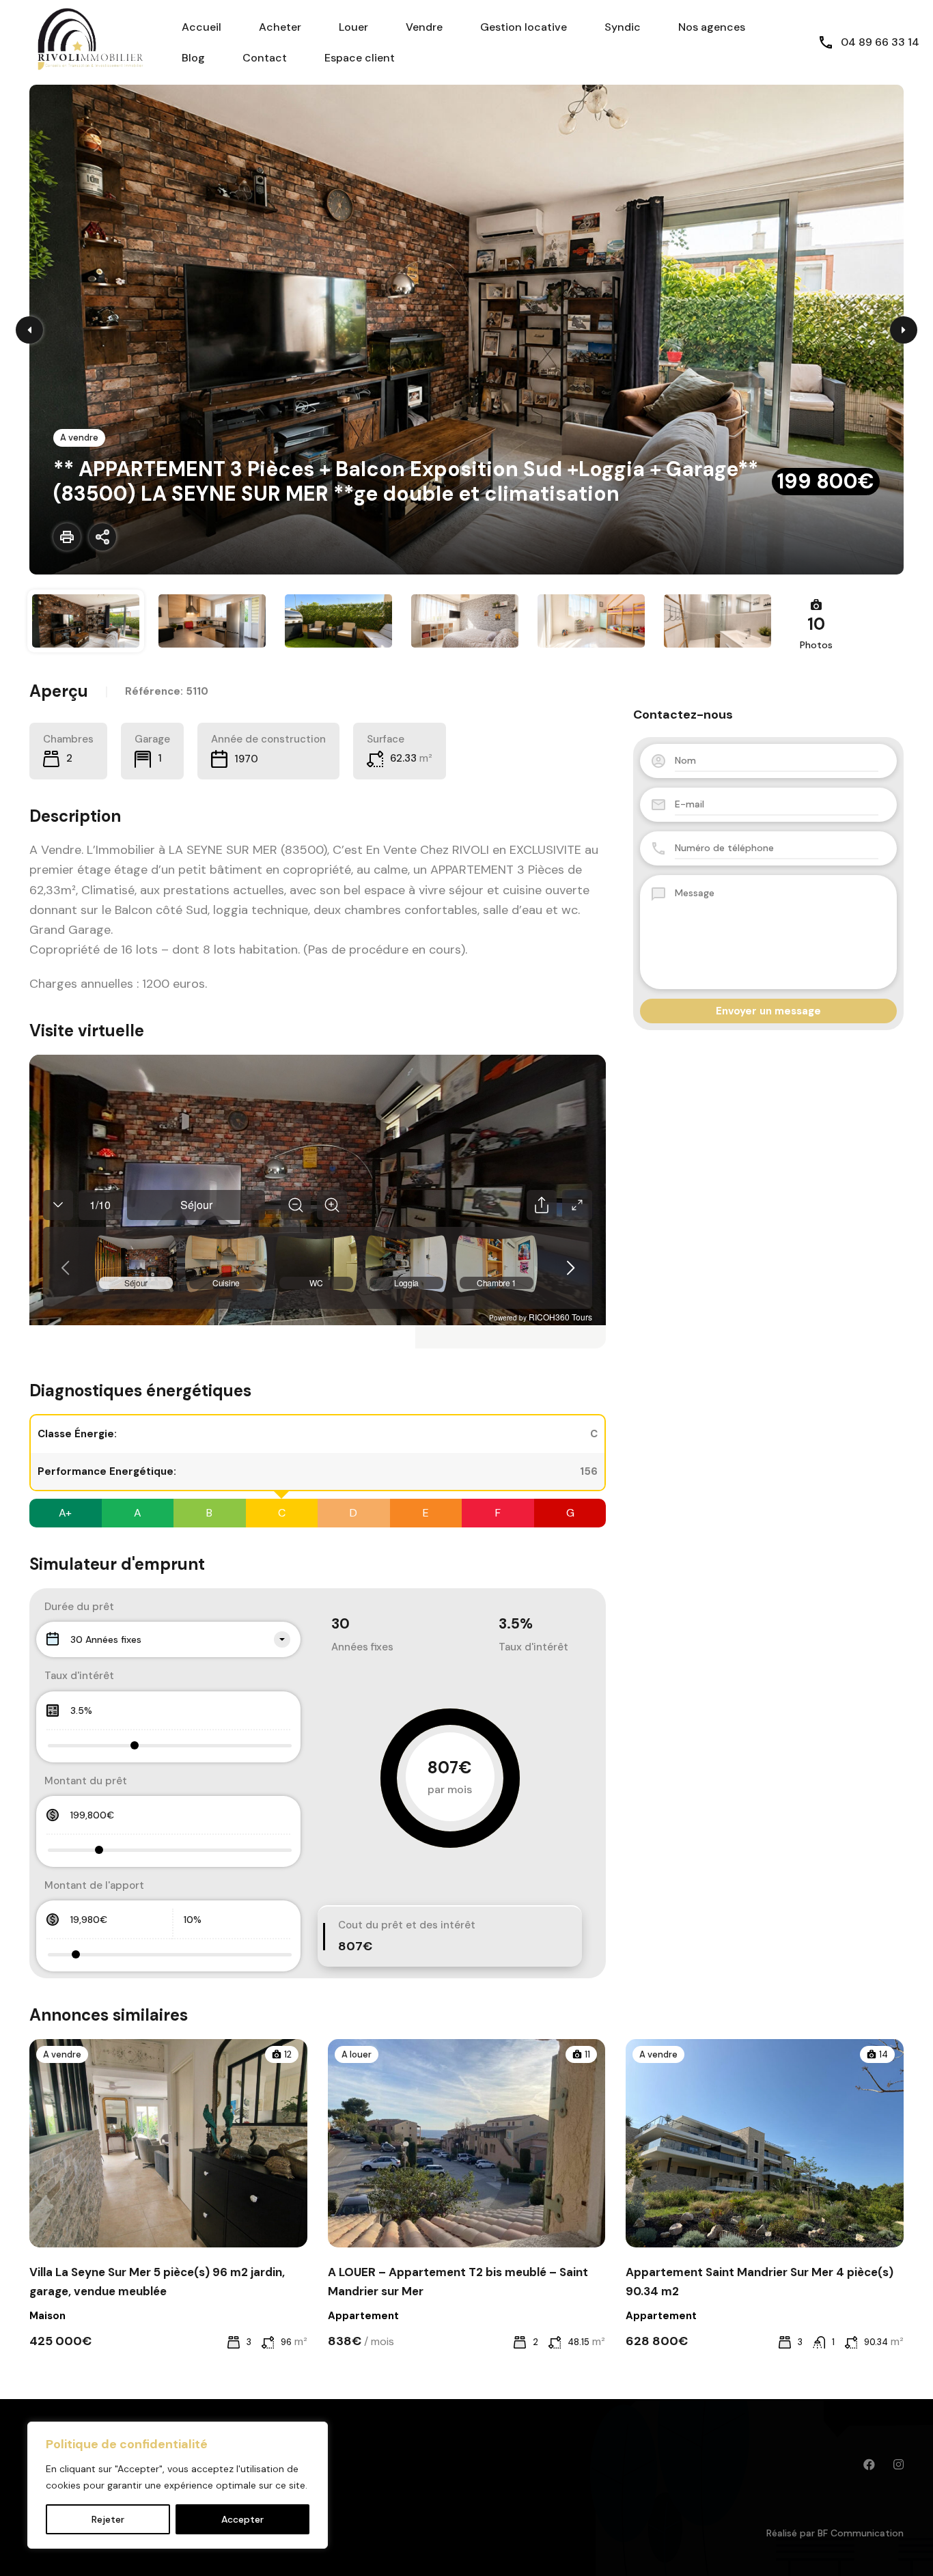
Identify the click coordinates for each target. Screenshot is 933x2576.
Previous (29, 330)
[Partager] (102, 537)
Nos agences (712, 27)
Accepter (242, 2519)
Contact (265, 58)
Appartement (363, 2316)
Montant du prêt (86, 1781)
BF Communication (861, 2533)
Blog (193, 58)
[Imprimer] (67, 537)
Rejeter (108, 2519)
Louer (353, 27)
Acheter (280, 27)
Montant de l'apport (94, 1885)
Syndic (623, 27)
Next (904, 330)
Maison (47, 2316)
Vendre (424, 27)
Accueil (201, 27)
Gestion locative (524, 27)
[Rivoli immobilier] (82, 41)
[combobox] (168, 1639)
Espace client (360, 58)
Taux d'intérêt (79, 1676)
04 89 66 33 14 (880, 42)
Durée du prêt (79, 1607)
